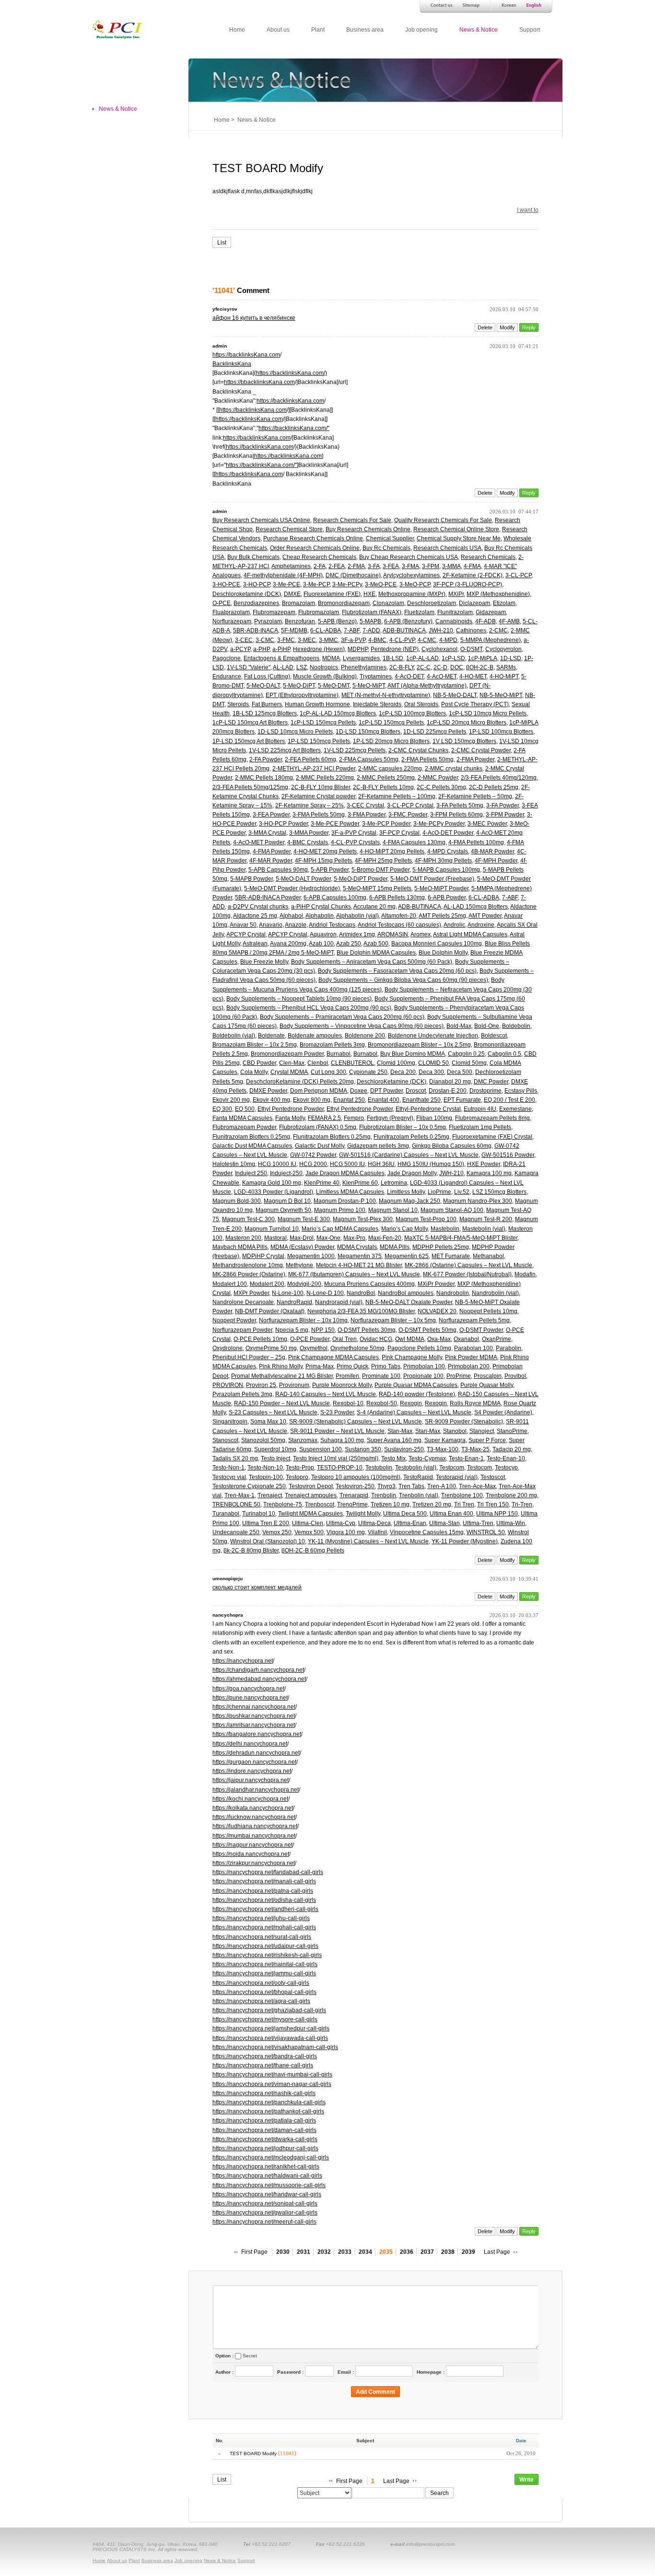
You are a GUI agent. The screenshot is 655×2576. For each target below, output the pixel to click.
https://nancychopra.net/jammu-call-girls (264, 1973)
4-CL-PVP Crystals (355, 842)
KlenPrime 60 (360, 1183)
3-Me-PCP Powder (386, 824)
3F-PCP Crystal (399, 833)
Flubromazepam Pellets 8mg (492, 1118)
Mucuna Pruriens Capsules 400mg (369, 1284)
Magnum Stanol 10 (393, 1210)
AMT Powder (485, 916)
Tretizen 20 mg (432, 1504)
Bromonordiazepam (344, 603)
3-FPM (431, 566)
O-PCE (222, 603)
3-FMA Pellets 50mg (319, 815)
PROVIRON (228, 1385)
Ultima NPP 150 (497, 1514)
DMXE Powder (268, 1091)
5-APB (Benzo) (337, 621)
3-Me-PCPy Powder (439, 824)
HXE (369, 594)
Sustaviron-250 (404, 1449)
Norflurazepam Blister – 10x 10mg (303, 1320)
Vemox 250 (277, 1532)
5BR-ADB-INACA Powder (268, 898)
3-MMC (328, 640)
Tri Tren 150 (493, 1504)
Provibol (515, 1376)
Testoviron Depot (311, 1486)
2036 (407, 2252)
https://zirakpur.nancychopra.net (254, 1863)
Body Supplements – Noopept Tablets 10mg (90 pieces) (299, 999)
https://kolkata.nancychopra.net (253, 1808)
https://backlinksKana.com (246, 355)
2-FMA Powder (475, 759)
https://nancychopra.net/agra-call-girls (261, 2001)
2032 (324, 2252)
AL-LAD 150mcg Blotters (476, 907)
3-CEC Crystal (365, 805)
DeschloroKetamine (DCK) (392, 1082)
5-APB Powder (330, 870)
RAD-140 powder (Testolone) (417, 1394)
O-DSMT (471, 649)
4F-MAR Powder (271, 861)
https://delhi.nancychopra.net (250, 1744)
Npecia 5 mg (292, 1330)
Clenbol (318, 1063)
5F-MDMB (294, 630)
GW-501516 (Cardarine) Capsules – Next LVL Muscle (409, 1155)
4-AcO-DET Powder (448, 833)
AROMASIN (393, 934)
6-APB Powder (447, 898)
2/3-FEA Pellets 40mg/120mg (499, 778)
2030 (283, 2252)
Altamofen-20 (399, 916)
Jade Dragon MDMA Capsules (345, 1173)
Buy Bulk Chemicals (253, 557)
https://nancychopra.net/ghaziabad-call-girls (269, 2010)
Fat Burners (267, 704)
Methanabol (488, 1256)
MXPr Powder (251, 1293)
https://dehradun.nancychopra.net (256, 1753)
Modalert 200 (267, 1284)
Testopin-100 (266, 1477)
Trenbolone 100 (462, 1495)
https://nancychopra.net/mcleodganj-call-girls (271, 2157)
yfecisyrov (225, 309)
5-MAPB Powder (251, 879)
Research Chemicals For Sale (352, 520)
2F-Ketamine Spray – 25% (310, 805)
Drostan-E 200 (448, 1091)
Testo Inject (275, 1458)
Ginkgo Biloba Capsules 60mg (452, 1146)
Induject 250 (251, 1173)
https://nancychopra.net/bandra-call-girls (265, 2056)
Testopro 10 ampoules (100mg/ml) (356, 1477)
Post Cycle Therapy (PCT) (475, 704)
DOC (457, 667)
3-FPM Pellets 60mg (456, 815)
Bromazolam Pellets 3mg (332, 1045)
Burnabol (339, 1054)
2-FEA (337, 566)
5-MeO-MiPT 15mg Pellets (377, 888)
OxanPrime (497, 1339)
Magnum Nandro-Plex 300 (478, 1201)
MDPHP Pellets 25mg (441, 1247)
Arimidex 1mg (357, 934)
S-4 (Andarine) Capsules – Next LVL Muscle (414, 1412)
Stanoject (482, 1431)
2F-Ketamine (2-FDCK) (473, 575)
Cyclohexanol (439, 649)
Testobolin (379, 1468)
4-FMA (472, 566)
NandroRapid (294, 1302)
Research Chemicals (488, 557)
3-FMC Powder (408, 815)
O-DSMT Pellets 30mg (367, 1330)
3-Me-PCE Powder (335, 824)
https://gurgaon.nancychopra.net (254, 1762)
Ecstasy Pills (521, 1091)
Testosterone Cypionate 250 (249, 1486)
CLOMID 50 (433, 1063)
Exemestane (515, 1109)
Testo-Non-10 (265, 1468)
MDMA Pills (395, 1247)
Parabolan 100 (474, 1348)
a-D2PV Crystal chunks (258, 907)
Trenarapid (354, 1495)
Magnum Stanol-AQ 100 (452, 1210)
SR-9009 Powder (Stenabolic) (464, 1422)
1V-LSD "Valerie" (249, 667)
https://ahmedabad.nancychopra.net (259, 1679)
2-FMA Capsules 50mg (369, 759)
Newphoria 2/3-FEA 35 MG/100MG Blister (361, 1311)
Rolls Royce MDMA (475, 1403)
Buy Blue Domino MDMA (413, 1054)
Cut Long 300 (328, 1072)
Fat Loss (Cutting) (267, 676)
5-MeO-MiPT (369, 686)
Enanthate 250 (421, 1100)
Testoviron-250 (355, 1486)
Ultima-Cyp (341, 1523)
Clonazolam (388, 603)
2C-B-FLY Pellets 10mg (383, 787)
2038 (448, 2252)
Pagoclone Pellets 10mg (419, 1348)
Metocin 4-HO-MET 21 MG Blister (359, 1265)
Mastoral (275, 1238)
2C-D (440, 667)
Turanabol (226, 1514)
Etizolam (504, 603)
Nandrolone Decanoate (243, 1302)
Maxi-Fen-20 (385, 1238)
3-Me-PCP (316, 584)
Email (344, 2372)
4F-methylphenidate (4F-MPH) (283, 575)
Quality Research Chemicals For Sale (443, 520)
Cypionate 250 (368, 1072)
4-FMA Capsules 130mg (414, 842)
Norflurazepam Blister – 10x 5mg (393, 1320)
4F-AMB (509, 621)
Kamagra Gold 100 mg (272, 1183)
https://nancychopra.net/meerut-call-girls (264, 2222)
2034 (365, 2252)
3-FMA (410, 566)
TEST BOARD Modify (268, 168)
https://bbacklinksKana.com (259, 382)
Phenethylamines (364, 667)
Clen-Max (292, 1063)
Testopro (297, 1477)
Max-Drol (302, 1238)
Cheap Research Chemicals (319, 557)
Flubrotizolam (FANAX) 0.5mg (318, 1127)
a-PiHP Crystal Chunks (321, 907)
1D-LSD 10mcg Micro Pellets (295, 732)
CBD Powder (259, 1063)
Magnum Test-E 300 (304, 1219)
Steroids (238, 704)
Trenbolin (384, 1495)
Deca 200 (403, 1072)
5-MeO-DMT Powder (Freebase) (432, 879)
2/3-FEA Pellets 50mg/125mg (250, 787)
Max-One (328, 1238)
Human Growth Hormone (317, 704)
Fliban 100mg (434, 1118)
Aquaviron (323, 934)
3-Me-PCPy (347, 584)
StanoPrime (512, 1431)
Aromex (421, 934)
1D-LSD (511, 658)
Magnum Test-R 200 (486, 1219)
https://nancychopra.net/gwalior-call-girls (265, 2213)
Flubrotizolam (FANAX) (372, 612)
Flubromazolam (319, 612)
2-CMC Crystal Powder (481, 750)
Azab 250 (349, 944)
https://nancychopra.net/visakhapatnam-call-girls (275, 2047)
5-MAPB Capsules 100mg (446, 870)
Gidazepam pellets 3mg (378, 1146)
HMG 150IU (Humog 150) (431, 1164)
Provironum (294, 1385)
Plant (318, 30)
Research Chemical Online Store (456, 529)
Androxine (481, 925)
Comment (241, 290)
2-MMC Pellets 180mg (264, 778)
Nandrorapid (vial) (339, 1302)
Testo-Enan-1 (466, 1458)
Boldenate (271, 1036)
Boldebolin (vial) (234, 1036)
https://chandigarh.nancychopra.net (258, 1670)
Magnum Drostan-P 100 (345, 1201)
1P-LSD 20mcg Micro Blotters (391, 741)
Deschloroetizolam (432, 603)
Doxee (359, 1091)
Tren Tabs (411, 1486)
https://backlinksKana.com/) (292, 373)
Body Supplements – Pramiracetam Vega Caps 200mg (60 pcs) (342, 1017)
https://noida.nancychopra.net (251, 1854)
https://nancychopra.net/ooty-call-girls (261, 1983)
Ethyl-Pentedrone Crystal (428, 1109)
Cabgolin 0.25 (466, 1054)
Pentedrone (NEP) (395, 649)
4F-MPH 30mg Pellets (443, 861)
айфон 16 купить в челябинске (254, 318)
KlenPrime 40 (322, 1183)
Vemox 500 (309, 1532)
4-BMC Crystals (308, 842)
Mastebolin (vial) (484, 1229)
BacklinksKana (232, 364)
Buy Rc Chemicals (386, 548)
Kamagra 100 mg (489, 1173)
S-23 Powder (337, 1412)
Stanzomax (303, 1440)
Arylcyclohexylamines (411, 575)
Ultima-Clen (308, 1523)
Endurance (227, 676)
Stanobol (455, 1431)
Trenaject (270, 1495)
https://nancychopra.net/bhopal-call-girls (264, 1992)
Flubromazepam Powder (244, 1127)
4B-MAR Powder (492, 851)
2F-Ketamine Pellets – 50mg (475, 796)
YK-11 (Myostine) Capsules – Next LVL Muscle (368, 1541)
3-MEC (307, 640)
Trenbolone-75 (283, 1504)
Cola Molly (254, 1072)
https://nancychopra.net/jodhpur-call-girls (265, 2148)
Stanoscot (225, 1440)
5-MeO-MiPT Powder (441, 888)
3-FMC (286, 640)
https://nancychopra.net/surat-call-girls (262, 1937)
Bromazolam (298, 603)
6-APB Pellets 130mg (397, 898)
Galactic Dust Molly (320, 1146)
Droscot (416, 1091)
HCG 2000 (313, 1164)
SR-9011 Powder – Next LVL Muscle (337, 1431)
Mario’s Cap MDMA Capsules (340, 1229)
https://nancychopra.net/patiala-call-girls (264, 2121)
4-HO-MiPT (504, 676)
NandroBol (361, 1293)
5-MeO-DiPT (299, 686)
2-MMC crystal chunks (454, 769)
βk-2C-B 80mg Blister (251, 1550)
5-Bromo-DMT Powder (380, 870)
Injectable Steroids (377, 704)
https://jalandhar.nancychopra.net (256, 1790)
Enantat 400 (384, 1100)
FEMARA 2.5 (324, 1118)
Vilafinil (377, 1532)
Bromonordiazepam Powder (287, 1054)
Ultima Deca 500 (405, 1514)
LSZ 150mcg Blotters (499, 1192)
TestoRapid (418, 1477)
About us (278, 30)
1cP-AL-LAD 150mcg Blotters (338, 713)
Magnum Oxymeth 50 (283, 1210)
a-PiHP (281, 649)
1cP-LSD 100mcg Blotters (412, 713)
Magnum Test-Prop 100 (426, 1219)
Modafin (525, 1274)
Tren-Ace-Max (477, 1486)
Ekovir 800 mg (312, 1100)
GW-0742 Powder (313, 1155)
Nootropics (324, 667)
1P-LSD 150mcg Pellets (319, 741)
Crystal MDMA (289, 1072)
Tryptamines (376, 676)
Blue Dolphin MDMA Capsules (376, 953)
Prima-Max (320, 1366)
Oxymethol (314, 1348)
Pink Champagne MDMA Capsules (333, 1357)
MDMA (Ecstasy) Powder (302, 1247)
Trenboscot (320, 1504)
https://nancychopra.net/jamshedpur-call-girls (271, 2028)
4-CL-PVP (402, 640)
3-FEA (391, 566)
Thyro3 (386, 1486)
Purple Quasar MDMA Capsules (416, 1385)
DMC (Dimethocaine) (353, 575)
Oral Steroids (421, 704)
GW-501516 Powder (508, 1155)
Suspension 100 (321, 1449)
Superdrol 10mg (275, 1449)
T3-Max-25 (475, 1449)
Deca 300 (431, 1072)
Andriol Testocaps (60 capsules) (399, 925)
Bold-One (487, 1026)
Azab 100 (321, 944)
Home (237, 30)
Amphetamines (291, 566)
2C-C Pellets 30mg (441, 787)
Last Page (497, 2252)
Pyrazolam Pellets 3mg (242, 1394)
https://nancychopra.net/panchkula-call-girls (269, 2102)
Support (530, 30)
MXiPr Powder (436, 1284)
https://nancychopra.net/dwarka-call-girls (265, 2139)
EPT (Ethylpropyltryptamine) (302, 695)
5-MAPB (370, 621)
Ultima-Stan (444, 1523)
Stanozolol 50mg (263, 1440)
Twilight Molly (363, 1514)
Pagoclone (227, 658)
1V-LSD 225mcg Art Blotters (285, 750)
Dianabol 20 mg (450, 1082)
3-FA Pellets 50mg (460, 805)
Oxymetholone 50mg (357, 1348)
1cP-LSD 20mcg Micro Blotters (467, 723)
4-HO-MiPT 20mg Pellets (392, 851)
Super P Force (487, 1440)
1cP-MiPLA (483, 658)
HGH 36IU (381, 1164)
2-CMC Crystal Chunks (418, 750)
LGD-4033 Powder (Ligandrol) (274, 1192)
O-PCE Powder (310, 1339)
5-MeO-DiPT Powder (361, 879)
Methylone (299, 1265)
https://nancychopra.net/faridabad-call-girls (268, 1872)
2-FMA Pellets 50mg (427, 759)
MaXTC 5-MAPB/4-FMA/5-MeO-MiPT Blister (461, 1238)
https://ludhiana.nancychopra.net (255, 1826)
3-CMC (265, 640)
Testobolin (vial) (416, 1468)
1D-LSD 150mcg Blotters (368, 732)
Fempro (354, 1118)
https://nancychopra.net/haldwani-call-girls (267, 2176)
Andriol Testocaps (332, 925)
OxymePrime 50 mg (271, 1348)
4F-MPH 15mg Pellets (323, 861)
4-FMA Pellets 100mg (476, 842)
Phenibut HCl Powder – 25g (249, 1357)
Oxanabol (466, 1339)
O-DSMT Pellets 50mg (427, 1330)
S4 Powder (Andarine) (503, 1412)
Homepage (429, 2372)
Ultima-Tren (478, 1523)
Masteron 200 (243, 1238)
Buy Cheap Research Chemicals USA (409, 557)
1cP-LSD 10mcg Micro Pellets (488, 713)
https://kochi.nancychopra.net (250, 1799)
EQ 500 (245, 1109)
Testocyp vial (229, 1477)
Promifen (347, 1376)
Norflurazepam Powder (242, 1330)
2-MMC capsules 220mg (390, 769)
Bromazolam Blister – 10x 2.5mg (255, 1045)
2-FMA (356, 566)
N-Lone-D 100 (325, 1293)
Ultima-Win (511, 1523)
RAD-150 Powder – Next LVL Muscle (282, 1403)
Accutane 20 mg (374, 907)
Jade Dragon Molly (412, 1173)
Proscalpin (488, 1376)
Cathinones (471, 630)
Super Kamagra (445, 1440)
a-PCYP (240, 649)
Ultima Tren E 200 (266, 1523)
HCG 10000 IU (277, 1164)
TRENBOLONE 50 (236, 1504)
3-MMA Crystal (267, 833)
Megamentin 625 (407, 1256)
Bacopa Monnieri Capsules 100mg (437, 944)
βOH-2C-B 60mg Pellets (313, 1550)
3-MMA (451, 566)
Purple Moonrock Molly (342, 1385)
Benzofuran (300, 621)
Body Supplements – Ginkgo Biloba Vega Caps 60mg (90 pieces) (403, 980)
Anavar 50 (243, 925)
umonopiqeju (228, 1579)
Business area (365, 30)
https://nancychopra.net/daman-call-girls (264, 2130)
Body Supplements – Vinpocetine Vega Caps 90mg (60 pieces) (362, 1026)
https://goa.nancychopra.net (248, 1689)
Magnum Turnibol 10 (272, 1229)
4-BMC (377, 640)
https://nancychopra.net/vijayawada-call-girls (270, 2038)
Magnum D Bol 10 (287, 1201)
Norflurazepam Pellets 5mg (474, 1320)
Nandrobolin (453, 1293)
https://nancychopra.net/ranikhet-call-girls (266, 2167)
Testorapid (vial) (457, 1477)
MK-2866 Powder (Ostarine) (249, 1274)
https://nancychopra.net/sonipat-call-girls (265, 2203)
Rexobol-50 (382, 1403)
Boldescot (494, 1036)
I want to (528, 210)
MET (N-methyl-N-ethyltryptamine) (386, 695)
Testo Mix (393, 1458)
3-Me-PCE (287, 584)
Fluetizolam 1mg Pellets (480, 1127)
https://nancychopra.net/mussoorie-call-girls (269, 2185)
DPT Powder (386, 1091)
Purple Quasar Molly (487, 1385)
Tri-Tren (522, 1504)
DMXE (292, 594)
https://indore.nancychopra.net (252, 1771)
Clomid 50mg (469, 1063)
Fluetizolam (419, 612)
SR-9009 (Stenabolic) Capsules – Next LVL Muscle (356, 1422)
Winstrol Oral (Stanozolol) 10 (268, 1541)
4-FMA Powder (272, 851)
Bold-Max (459, 1026)
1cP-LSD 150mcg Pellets (323, 723)
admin (220, 346)
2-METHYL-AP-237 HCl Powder (314, 769)
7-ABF (352, 630)
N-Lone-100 (288, 1293)
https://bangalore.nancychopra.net (257, 1734)
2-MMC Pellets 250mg (386, 778)
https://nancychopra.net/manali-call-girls (264, 1881)
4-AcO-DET (409, 676)
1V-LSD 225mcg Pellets (355, 750)
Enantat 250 (349, 1100)
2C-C (424, 667)
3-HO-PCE (226, 584)
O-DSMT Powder (481, 1330)
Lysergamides (361, 658)
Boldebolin (516, 1026)
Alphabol (291, 916)
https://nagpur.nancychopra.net (252, 1845)
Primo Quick (352, 1366)
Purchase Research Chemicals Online (313, 538)
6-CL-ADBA (326, 630)
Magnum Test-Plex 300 (363, 1219)
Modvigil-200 (304, 1284)
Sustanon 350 (363, 1449)
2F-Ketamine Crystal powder (318, 796)
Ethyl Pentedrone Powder (291, 1109)
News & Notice (479, 30)
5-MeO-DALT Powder (303, 879)
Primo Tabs (386, 1366)
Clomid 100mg (396, 1063)
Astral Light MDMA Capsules (470, 934)
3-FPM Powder (505, 815)
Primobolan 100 (424, 1366)
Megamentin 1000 (311, 1256)
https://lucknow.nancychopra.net (254, 1817)
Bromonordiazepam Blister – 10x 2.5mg (419, 1045)
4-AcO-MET (442, 676)
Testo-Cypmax (427, 1458)
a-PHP (261, 649)
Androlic (454, 925)
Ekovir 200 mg (231, 1100)
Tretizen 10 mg (390, 1504)
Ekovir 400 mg (271, 1100)
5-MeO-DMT (334, 686)
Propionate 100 (423, 1376)
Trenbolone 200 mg (511, 1495)
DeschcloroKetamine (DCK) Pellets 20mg (300, 1082)
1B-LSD (393, 658)
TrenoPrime (352, 1504)
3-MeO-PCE (381, 584)
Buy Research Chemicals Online (368, 529)
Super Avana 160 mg (394, 1440)
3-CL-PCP (518, 575)
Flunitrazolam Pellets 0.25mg (411, 1137)
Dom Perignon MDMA (319, 1091)
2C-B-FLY (402, 667)
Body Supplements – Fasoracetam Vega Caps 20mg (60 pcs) (397, 971)
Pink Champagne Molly (412, 1357)
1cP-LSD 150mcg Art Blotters (250, 723)
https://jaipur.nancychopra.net (251, 1780)
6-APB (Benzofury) (408, 621)
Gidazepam (491, 612)
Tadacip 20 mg (512, 1449)
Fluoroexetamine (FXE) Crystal (492, 1137)
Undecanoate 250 (236, 1532)
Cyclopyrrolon (503, 649)
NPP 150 (323, 1330)
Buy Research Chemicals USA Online (261, 520)
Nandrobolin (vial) (495, 1293)
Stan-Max (400, 1431)
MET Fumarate (451, 1256)
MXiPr (456, 594)
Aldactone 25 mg (255, 916)
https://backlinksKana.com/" (294, 428)
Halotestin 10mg (234, 1164)
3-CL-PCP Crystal (410, 805)
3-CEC (244, 640)
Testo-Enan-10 (506, 1458)
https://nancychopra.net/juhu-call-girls (261, 1918)
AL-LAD (283, 667)
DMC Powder (491, 1082)
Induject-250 (286, 1173)
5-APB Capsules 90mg (278, 870)
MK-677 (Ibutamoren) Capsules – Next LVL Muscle (354, 1274)
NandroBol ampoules (406, 1293)
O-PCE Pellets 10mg (260, 1339)
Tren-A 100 (442, 1486)
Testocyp (506, 1468)
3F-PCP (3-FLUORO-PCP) (468, 584)
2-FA (320, 566)
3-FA (374, 566)
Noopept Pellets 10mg (488, 1311)
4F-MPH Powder (496, 861)
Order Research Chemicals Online (315, 548)
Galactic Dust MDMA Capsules (252, 1146)
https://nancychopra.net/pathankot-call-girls (268, 2111)
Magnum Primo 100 (340, 1210)
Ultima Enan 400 (451, 1514)
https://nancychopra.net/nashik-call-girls (264, 2093)
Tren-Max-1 (240, 1495)
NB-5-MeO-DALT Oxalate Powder (409, 1302)
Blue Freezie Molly (264, 962)
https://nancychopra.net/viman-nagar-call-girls (272, 2084)
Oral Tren (345, 1339)
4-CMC (427, 640)
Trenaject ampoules (311, 1495)
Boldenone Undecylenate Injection (433, 1036)
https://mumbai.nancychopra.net (254, 1836)
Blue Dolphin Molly (443, 953)
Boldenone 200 (365, 1036)
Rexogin (411, 1403)
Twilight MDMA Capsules (310, 1514)
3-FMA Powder (367, 815)
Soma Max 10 (268, 1422)
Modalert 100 (230, 1284)
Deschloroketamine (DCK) (247, 594)
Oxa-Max (439, 1339)
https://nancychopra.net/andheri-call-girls (265, 1909)
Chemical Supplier (390, 538)
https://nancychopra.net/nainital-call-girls (265, 1964)
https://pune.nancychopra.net (250, 1698)
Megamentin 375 (360, 1256)
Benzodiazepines (256, 603)
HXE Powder (484, 1164)
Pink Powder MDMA (471, 1357)
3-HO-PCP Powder (283, 824)
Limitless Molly (406, 1192)
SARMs (506, 667)
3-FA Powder (503, 805)
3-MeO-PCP (415, 584)
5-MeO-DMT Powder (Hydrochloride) (292, 888)
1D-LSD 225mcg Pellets (435, 732)
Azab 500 (376, 944)
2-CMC (498, 630)
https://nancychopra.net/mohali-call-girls (264, 1927)
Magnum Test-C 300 (248, 1219)
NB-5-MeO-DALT (455, 695)
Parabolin (509, 1348)
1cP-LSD (453, 658)
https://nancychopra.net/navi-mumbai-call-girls (272, 2075)
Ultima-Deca (374, 1523)
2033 (345, 2252)
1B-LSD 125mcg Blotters (265, 713)
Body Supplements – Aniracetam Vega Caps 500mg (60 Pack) (372, 962)
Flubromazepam (274, 612)
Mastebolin (445, 1229)
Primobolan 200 (469, 1366)
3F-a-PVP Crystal (354, 833)
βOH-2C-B (480, 667)
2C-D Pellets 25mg (494, 787)
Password (289, 2372)
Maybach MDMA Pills (240, 1247)
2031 (304, 2252)
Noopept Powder (234, 1320)
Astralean (255, 944)
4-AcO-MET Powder (259, 842)
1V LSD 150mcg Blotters (464, 741)
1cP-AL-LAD (422, 658)
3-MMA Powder (309, 833)
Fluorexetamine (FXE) (332, 594)
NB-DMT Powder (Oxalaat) (270, 1311)
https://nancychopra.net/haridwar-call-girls (267, 2194)
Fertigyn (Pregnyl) (390, 1118)
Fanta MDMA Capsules (242, 1118)
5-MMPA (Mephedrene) (491, 640)
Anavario (271, 925)
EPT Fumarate (462, 1100)
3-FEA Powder (271, 815)
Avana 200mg (288, 944)
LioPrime (439, 1192)
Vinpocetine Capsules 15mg (427, 1532)
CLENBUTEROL (352, 1063)
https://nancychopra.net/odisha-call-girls (264, 1900)
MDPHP (358, 649)
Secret (250, 2356)
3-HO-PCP (257, 584)
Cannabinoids (454, 621)
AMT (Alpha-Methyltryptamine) (427, 686)
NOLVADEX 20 (437, 1311)
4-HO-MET (473, 676)
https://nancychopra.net (243, 1661)
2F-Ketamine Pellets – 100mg (397, 796)
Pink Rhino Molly (281, 1366)
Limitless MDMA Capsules (350, 1192)
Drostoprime (485, 1091)
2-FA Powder (266, 759)
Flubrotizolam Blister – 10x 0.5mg (403, 1127)
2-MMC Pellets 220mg (325, 778)
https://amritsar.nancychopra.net (254, 1725)
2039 (468, 2252)
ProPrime (459, 1376)
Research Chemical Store (289, 529)
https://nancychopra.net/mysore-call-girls (265, 2019)
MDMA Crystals (357, 1247)
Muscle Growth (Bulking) (325, 676)
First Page (254, 2252)
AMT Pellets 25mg (442, 916)
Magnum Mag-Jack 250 (409, 1201)
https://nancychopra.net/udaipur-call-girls (265, 1946)
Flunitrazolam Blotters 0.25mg (251, 1137)
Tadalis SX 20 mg (235, 1458)
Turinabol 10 (259, 1514)
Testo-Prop (300, 1468)
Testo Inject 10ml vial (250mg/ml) (336, 1458)
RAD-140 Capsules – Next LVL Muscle (326, 1394)
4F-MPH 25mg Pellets (383, 861)
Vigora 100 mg (346, 1532)
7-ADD (371, 630)
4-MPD (448, 640)
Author (223, 2372)
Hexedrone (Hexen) (319, 649)
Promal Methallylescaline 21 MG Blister (282, 1376)
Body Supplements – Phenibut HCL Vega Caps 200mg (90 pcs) (309, 1008)
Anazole (296, 925)
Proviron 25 (261, 1385)
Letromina (394, 1183)
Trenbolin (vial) (419, 1495)
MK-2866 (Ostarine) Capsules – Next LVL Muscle (468, 1265)
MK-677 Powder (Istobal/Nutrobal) (467, 1274)
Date (521, 2441)
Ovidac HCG (376, 1339)
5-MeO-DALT (263, 686)
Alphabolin (320, 916)
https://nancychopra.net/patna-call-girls (263, 1891)
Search (439, 2493)
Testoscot (493, 1477)
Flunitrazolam (455, 612)
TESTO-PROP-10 (340, 1468)
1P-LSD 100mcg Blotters (501, 732)
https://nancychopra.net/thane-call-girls (263, 2065)
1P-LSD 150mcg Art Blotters (249, 741)
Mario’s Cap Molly (404, 1229)
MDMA (331, 658)
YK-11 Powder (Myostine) (465, 1541)
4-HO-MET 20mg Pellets (325, 851)
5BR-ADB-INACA (256, 630)
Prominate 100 (381, 1376)
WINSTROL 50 (486, 1532)
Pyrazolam (268, 621)
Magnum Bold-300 (237, 1201)
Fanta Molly (290, 1118)
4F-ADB (485, 621)
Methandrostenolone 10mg (248, 1265)
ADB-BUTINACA (404, 630)
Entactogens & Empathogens (281, 658)
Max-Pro (354, 1238)
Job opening (421, 30)
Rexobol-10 (348, 1403)
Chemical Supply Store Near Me (459, 538)
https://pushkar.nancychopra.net (254, 1716)
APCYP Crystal (246, 934)
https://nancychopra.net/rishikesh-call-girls (267, 1955)
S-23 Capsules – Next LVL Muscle (273, 1412)
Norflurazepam (232, 621)
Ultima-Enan (410, 1523)
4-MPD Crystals (448, 851)
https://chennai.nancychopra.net (254, 1707)
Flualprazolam (231, 612)
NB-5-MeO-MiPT (501, 695)
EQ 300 (222, 1109)
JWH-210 (441, 630)
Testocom (452, 1468)
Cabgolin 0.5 (504, 1054)
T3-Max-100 (443, 1449)
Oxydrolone (228, 1348)
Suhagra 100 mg (342, 1440)
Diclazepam (474, 603)
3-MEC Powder (487, 824)
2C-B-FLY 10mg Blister (321, 787)
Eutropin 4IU (480, 1109)
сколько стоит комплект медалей (257, 1587)
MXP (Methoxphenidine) (498, 594)
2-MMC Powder (438, 778)
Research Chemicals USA (447, 548)
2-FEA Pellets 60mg (310, 759)
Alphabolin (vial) (357, 916)
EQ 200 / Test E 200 (509, 1100)
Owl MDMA (410, 1339)
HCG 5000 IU (347, 1164)
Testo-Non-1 (228, 1468)
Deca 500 (460, 1072)
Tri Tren (464, 1504)
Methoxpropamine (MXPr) (412, 594)
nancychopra (228, 1615)
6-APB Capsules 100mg (335, 898)
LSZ (302, 667)
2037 (427, 2252)
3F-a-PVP (353, 640)
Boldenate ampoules (315, 1036)
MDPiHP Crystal (263, 1256)
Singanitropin (230, 1422)
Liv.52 (462, 1192)
